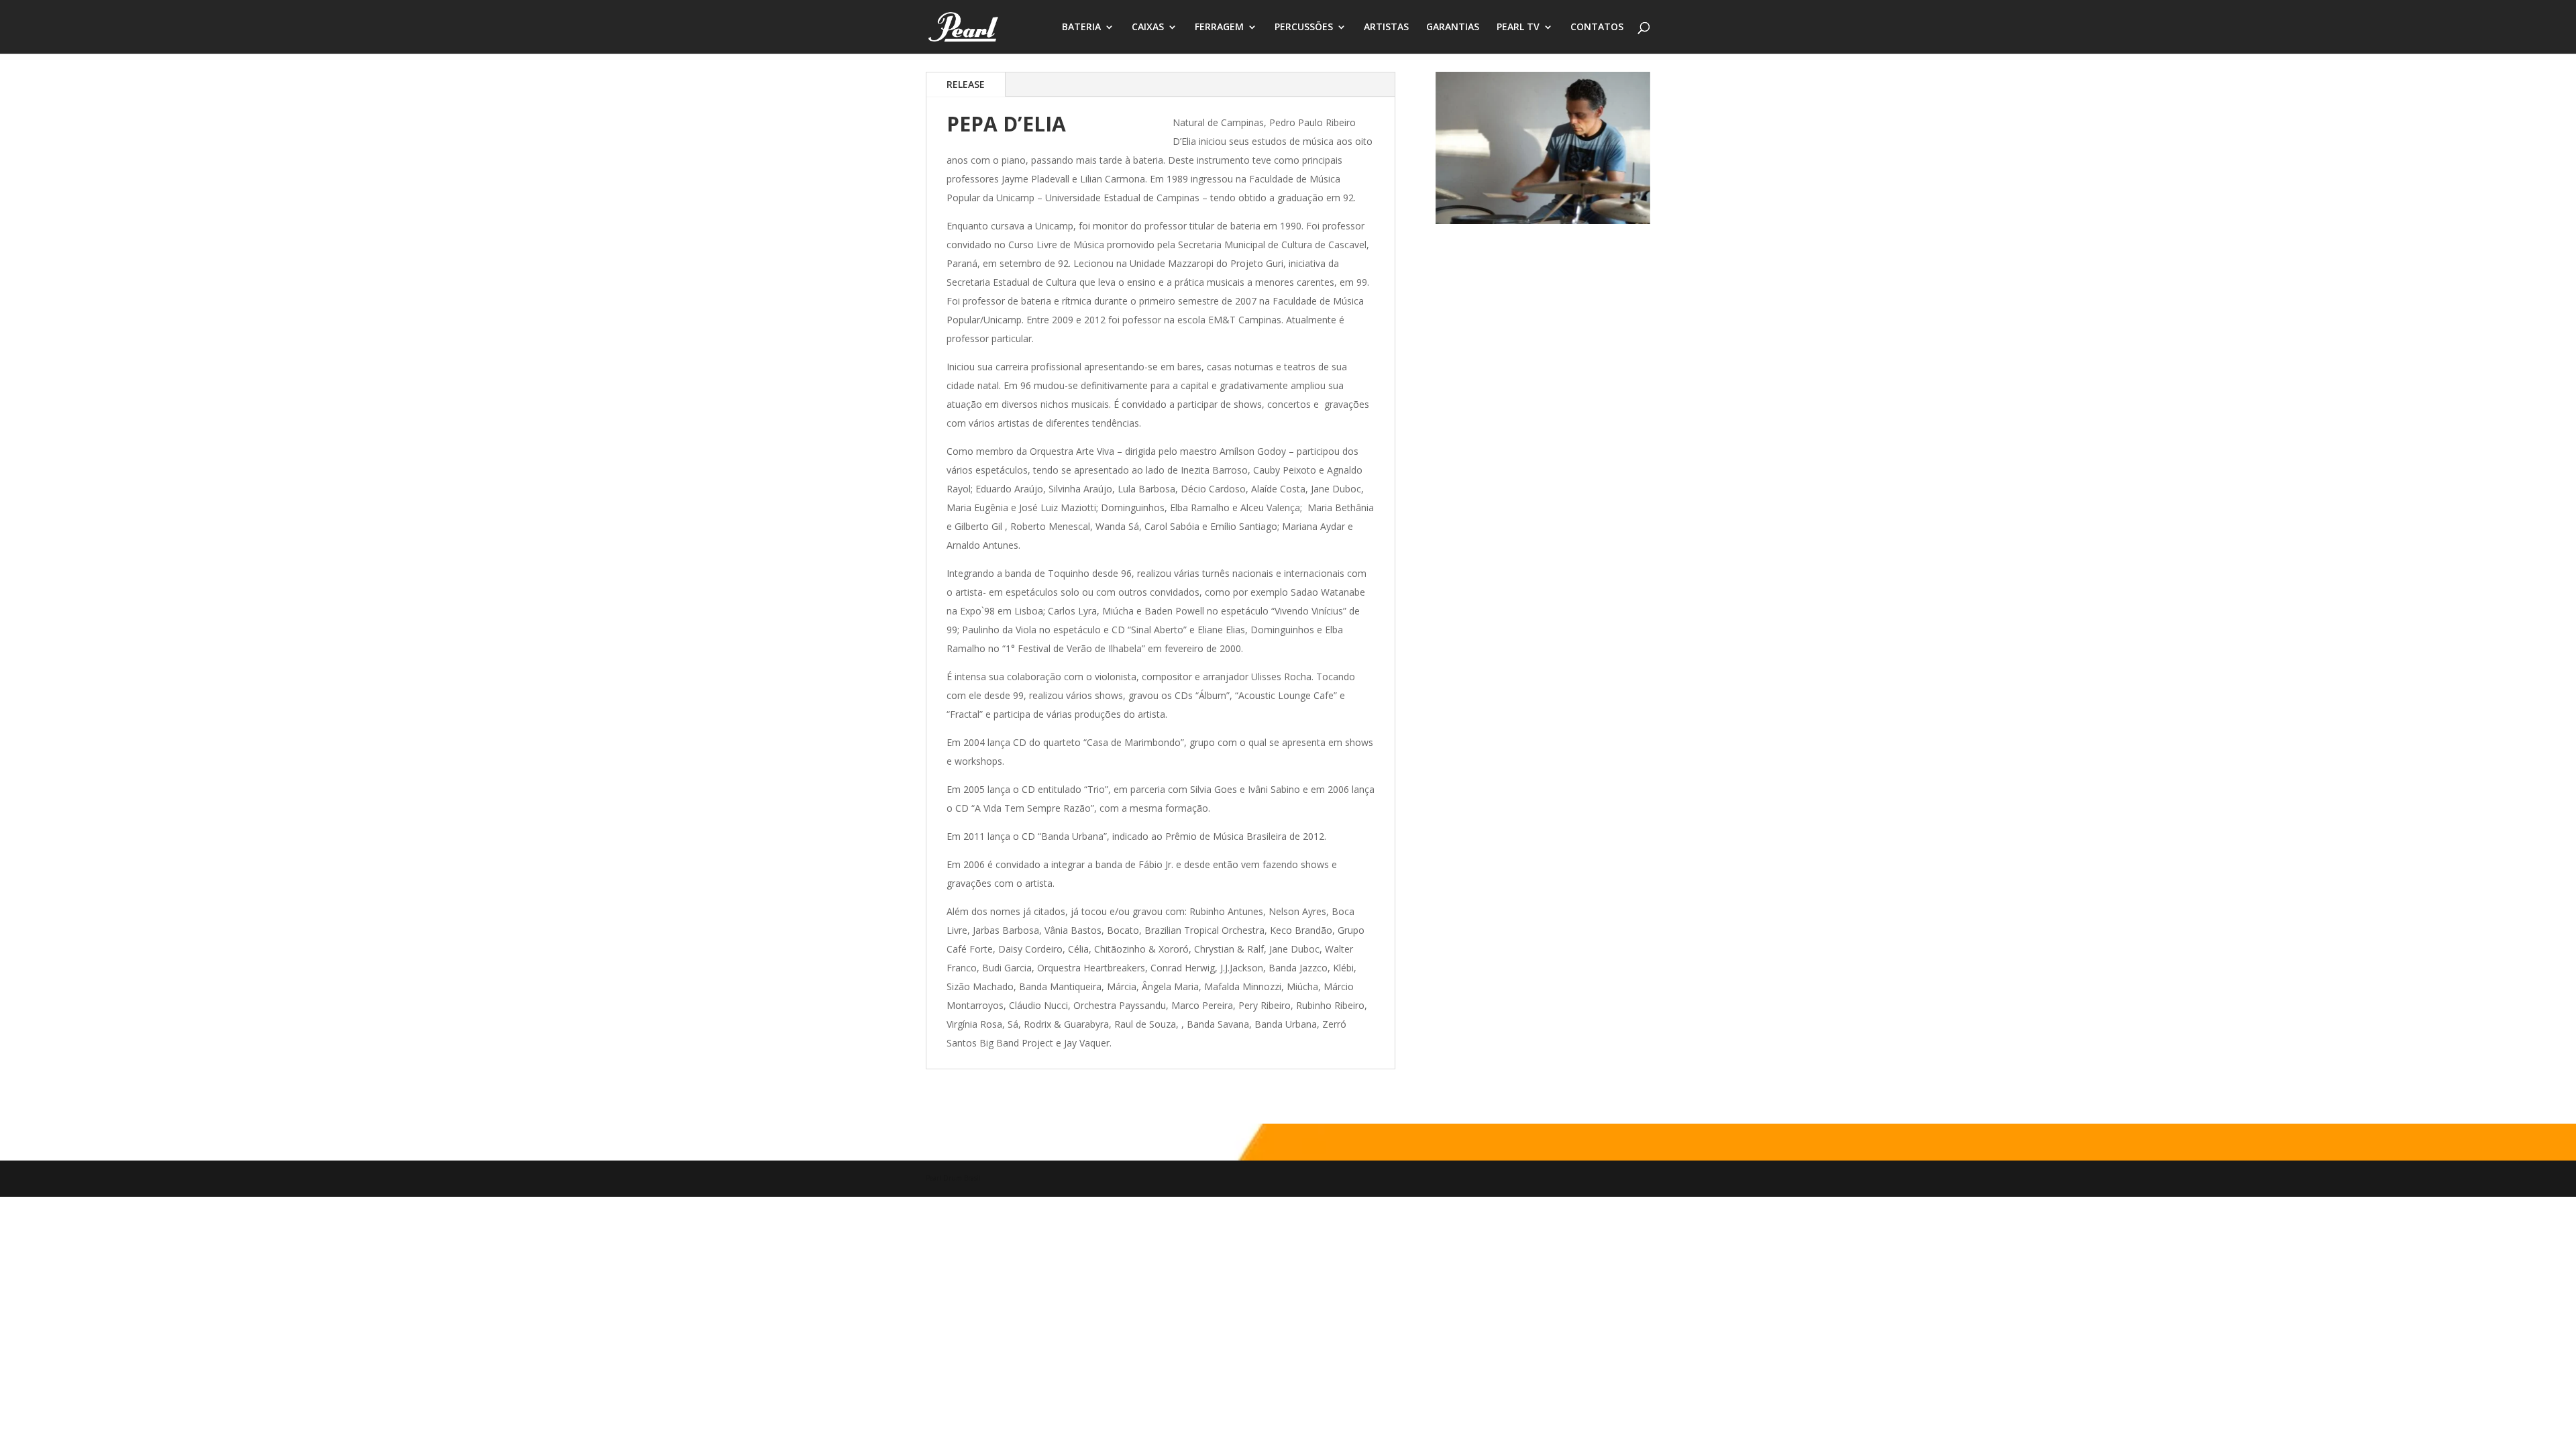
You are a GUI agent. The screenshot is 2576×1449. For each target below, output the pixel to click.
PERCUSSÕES (1304, 28)
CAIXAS (1148, 28)
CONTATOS (1597, 28)
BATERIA (1081, 28)
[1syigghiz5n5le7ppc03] (1543, 220)
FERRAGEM (1219, 28)
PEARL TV (1518, 28)
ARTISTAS (1386, 28)
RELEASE (966, 84)
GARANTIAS (1453, 28)
